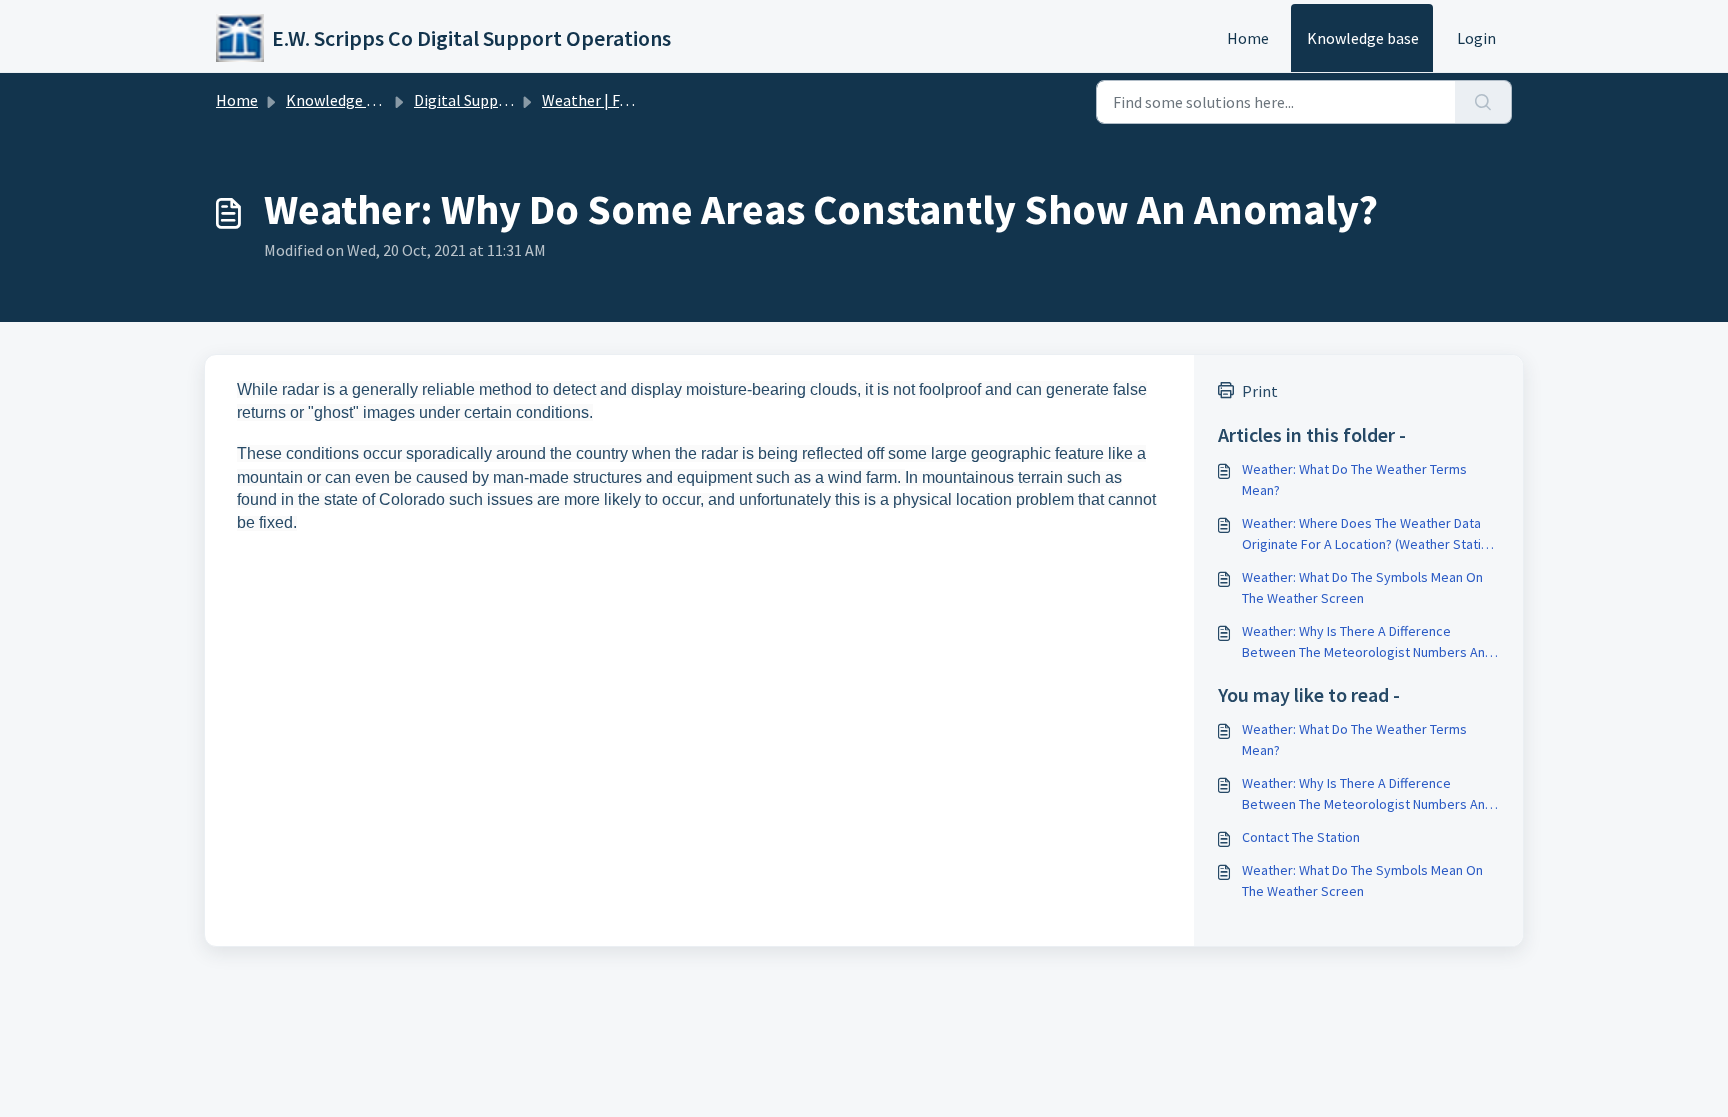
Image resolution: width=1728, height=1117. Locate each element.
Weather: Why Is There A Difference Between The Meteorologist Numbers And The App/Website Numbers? (1367, 642)
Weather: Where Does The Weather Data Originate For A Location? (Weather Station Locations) (1369, 534)
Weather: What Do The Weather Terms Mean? (1354, 479)
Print (1260, 391)
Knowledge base (1363, 38)
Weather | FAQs (594, 100)
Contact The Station (1301, 837)
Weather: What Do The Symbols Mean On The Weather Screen (1362, 587)
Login (1476, 38)
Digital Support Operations (507, 100)
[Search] (1483, 102)
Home (1248, 38)
